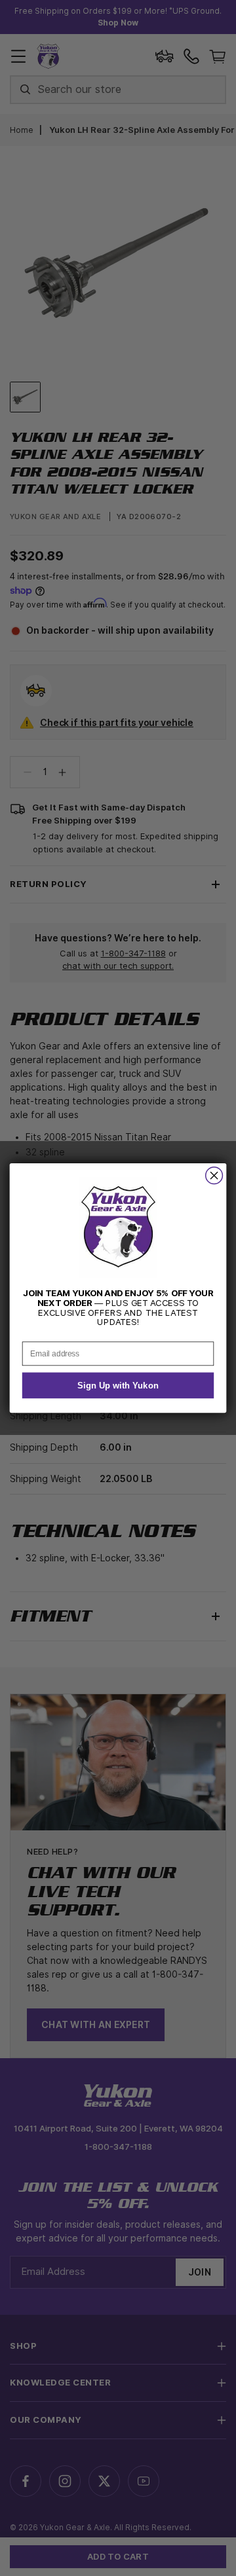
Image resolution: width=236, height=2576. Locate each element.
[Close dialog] (214, 1176)
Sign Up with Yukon (118, 1386)
